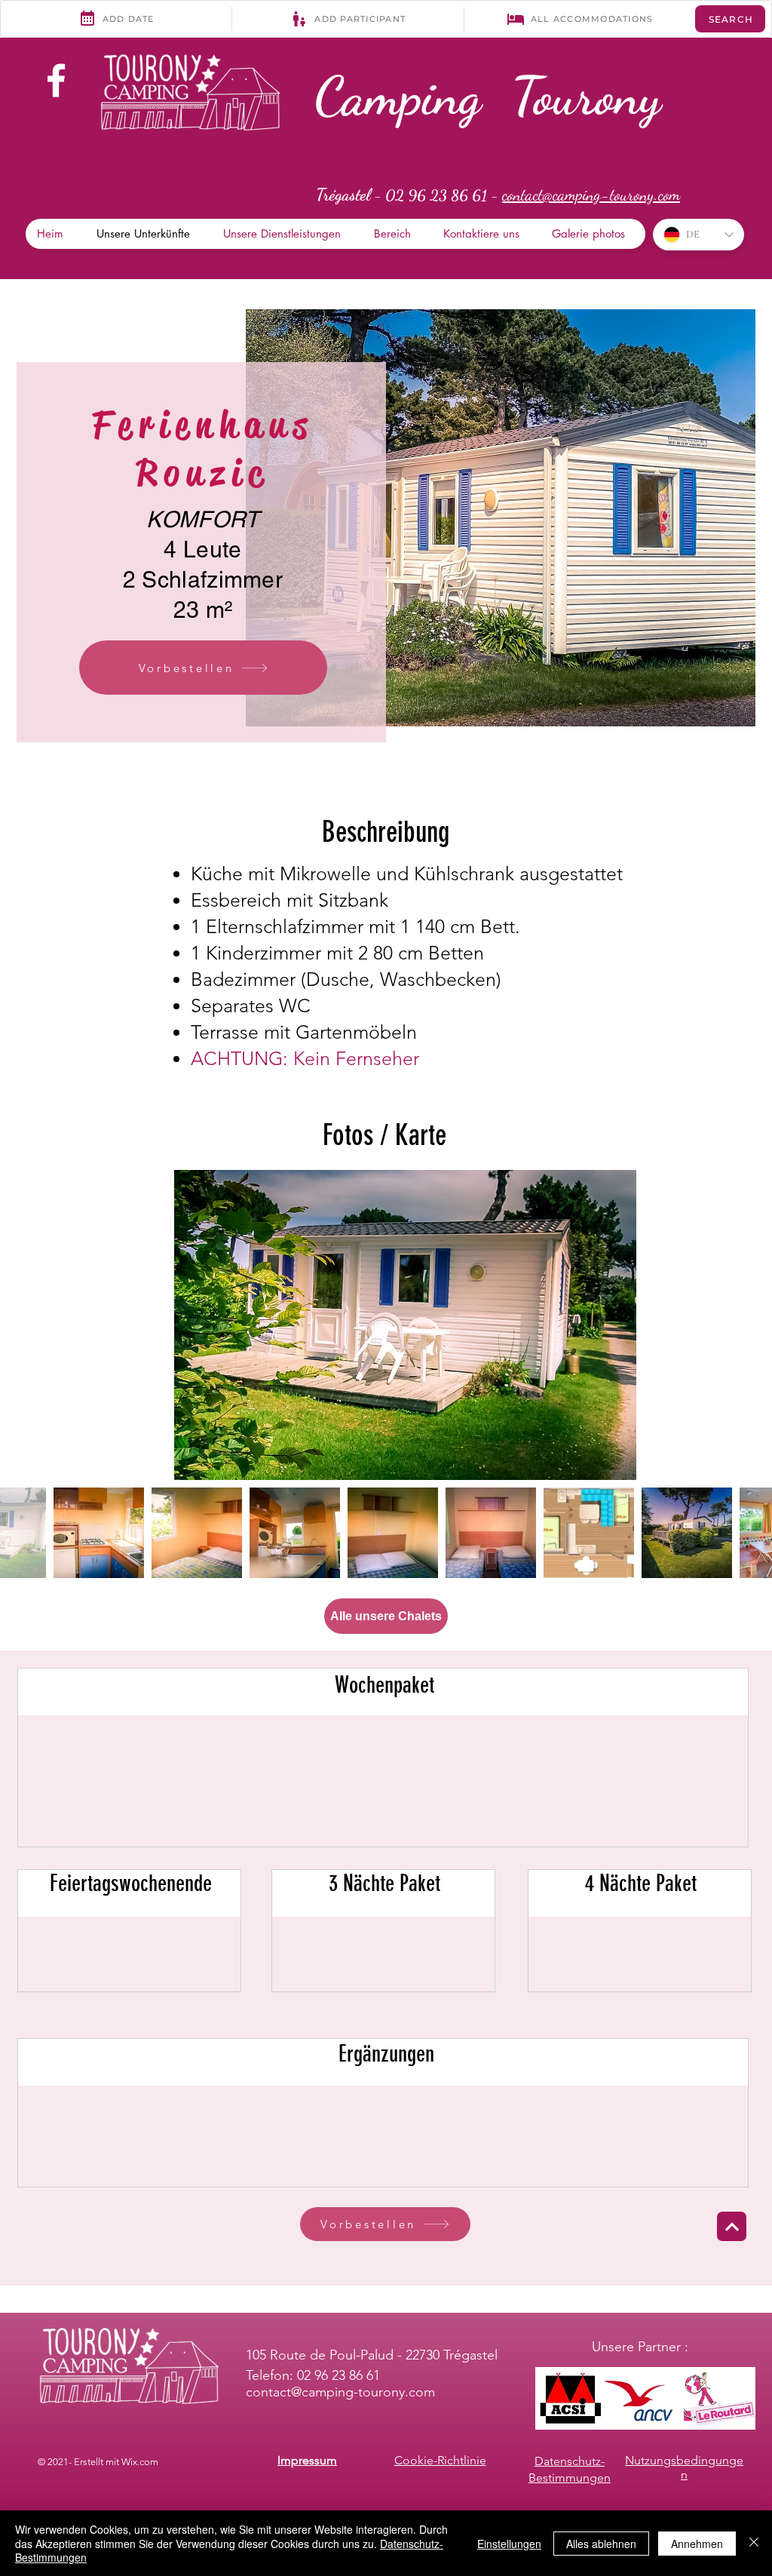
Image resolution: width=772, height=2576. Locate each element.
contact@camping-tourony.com (340, 2392)
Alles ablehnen (601, 2544)
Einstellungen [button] (509, 2544)
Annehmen (697, 2544)
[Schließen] (754, 2543)
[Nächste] (732, 2226)
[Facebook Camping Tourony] (56, 80)
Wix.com (140, 2462)
